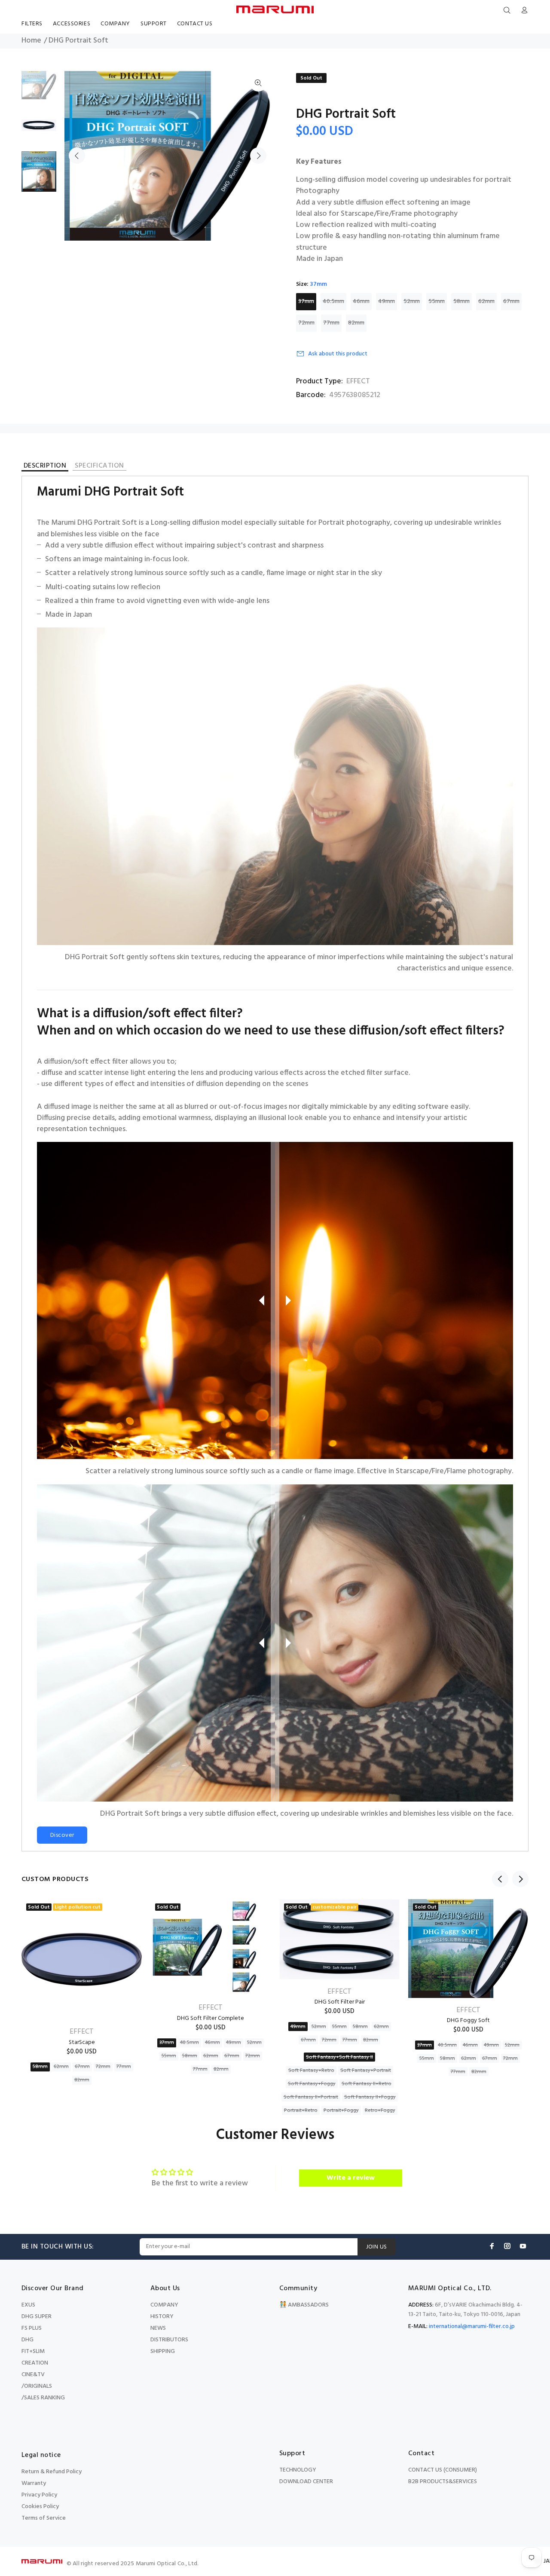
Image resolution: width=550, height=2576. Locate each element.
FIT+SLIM (33, 2351)
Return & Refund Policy (52, 2472)
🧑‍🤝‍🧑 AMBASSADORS (304, 2305)
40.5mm (333, 301)
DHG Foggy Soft (468, 2021)
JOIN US (377, 2247)
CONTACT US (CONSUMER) (443, 2470)
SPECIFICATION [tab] (99, 467)
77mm (331, 323)
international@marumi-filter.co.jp (472, 2327)
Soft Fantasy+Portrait (366, 2071)
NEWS (158, 2328)
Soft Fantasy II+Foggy (370, 2097)
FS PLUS (32, 2328)
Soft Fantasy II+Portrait (311, 2097)
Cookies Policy (40, 2507)
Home (31, 41)
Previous (77, 156)
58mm (461, 301)
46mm (361, 301)
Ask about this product (338, 354)
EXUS (28, 2305)
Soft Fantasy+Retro (311, 2071)
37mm (306, 301)
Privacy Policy (39, 2495)
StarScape (82, 2042)
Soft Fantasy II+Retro (367, 2084)
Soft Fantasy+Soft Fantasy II (339, 2057)
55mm (437, 301)
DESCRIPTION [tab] (45, 467)
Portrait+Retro (301, 2111)
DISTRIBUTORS (169, 2340)
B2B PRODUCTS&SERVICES (443, 2482)
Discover (62, 1835)
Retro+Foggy (380, 2111)
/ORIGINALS (37, 2386)
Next (258, 156)
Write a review (351, 2178)
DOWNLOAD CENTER (306, 2482)
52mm (412, 301)
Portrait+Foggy (341, 2111)
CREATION (35, 2363)
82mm (356, 323)
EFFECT (358, 382)
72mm (306, 323)
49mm (387, 301)
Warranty (34, 2483)
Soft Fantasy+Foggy (312, 2084)
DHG (27, 2340)
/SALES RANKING (43, 2398)
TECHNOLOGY (298, 2470)
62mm (486, 301)
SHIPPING (163, 2351)
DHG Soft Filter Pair (340, 2002)
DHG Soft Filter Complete (211, 2018)
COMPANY (164, 2305)
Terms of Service (44, 2518)
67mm (511, 301)
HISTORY (162, 2317)
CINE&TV (33, 2375)
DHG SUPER (37, 2317)
